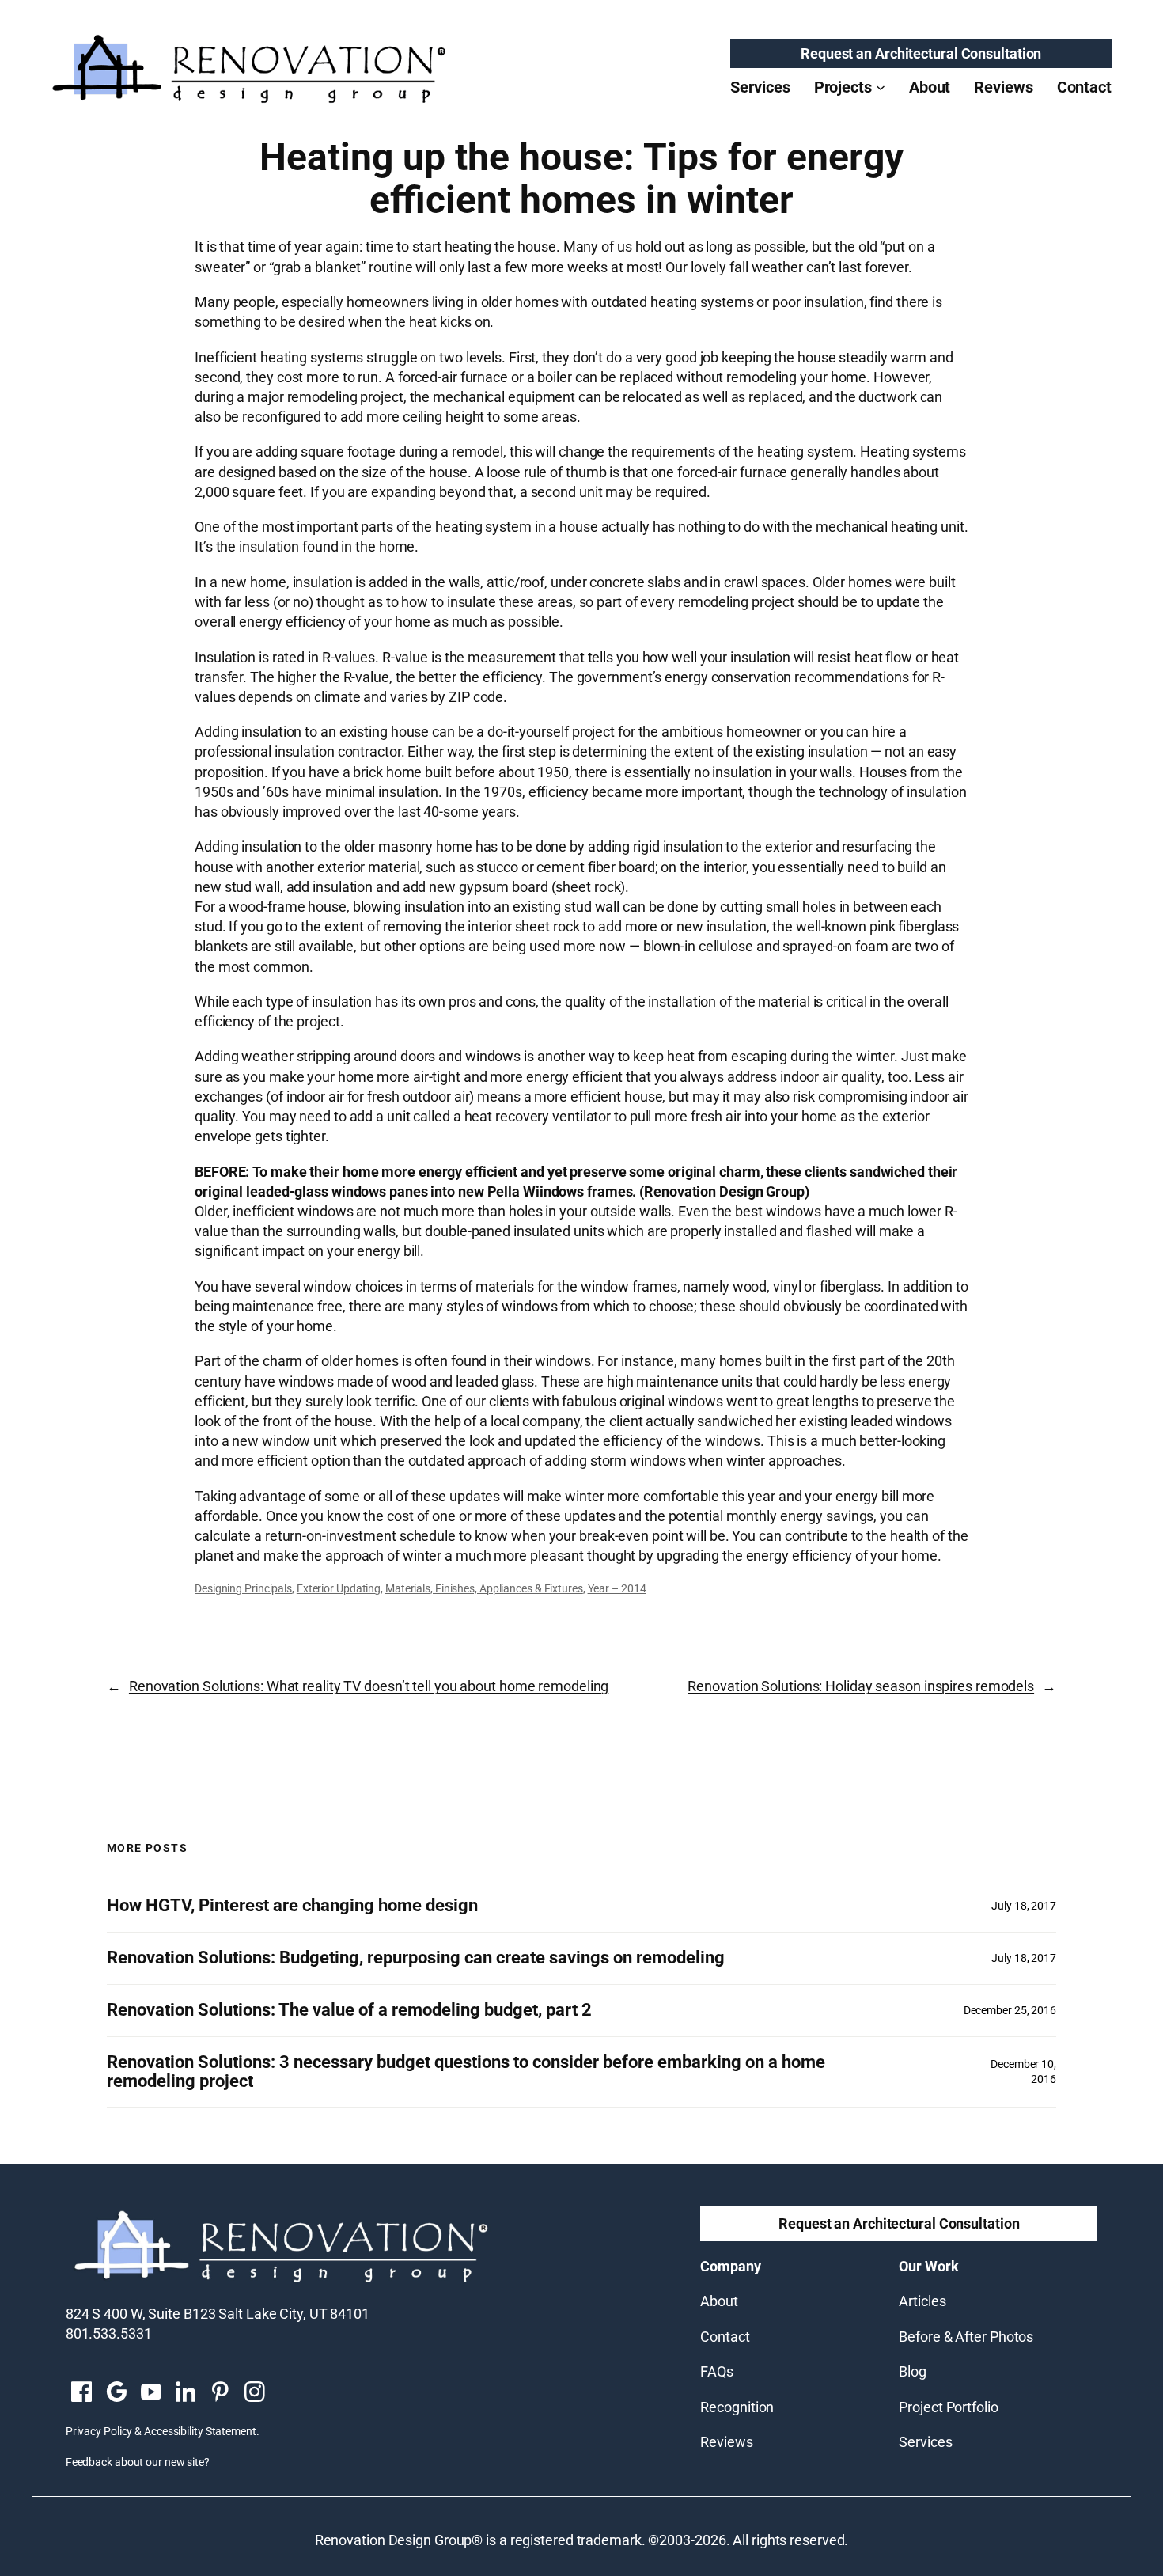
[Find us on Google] (116, 2393)
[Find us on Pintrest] (220, 2393)
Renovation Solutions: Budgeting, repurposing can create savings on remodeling (416, 1958)
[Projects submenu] (881, 87)
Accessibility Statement (200, 2431)
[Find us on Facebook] (81, 2393)
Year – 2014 (617, 1588)
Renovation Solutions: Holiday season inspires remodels (861, 1686)
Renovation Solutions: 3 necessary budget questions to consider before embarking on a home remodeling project (466, 2072)
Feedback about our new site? (138, 2462)
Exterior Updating (339, 1588)
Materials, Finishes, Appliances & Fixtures (484, 1588)
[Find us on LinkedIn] (185, 2393)
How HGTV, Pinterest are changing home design (292, 1906)
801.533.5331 (109, 2333)
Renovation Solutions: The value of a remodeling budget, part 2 (349, 2010)
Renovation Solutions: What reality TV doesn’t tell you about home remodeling (369, 1686)
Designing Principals (243, 1588)
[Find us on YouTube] (151, 2393)
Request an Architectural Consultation (921, 53)
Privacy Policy (99, 2431)
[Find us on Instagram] (255, 2393)
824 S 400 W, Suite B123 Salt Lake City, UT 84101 (218, 2314)
